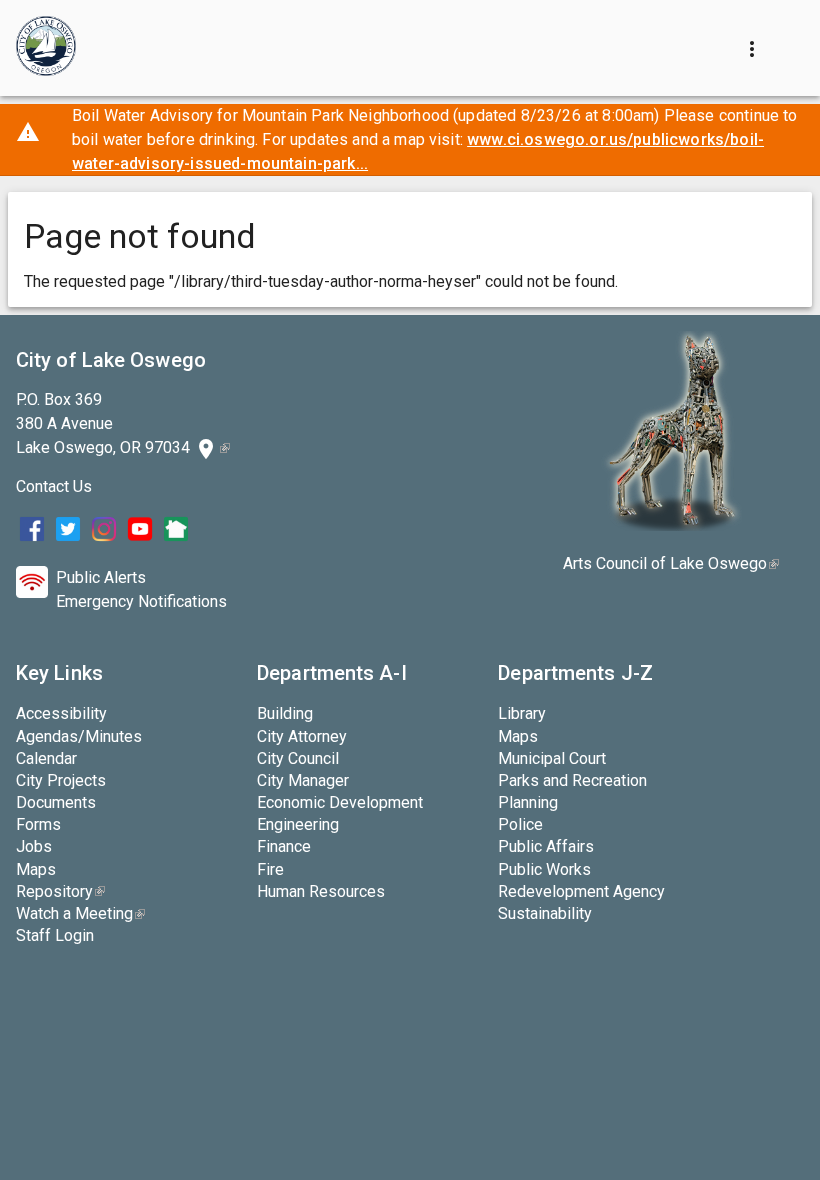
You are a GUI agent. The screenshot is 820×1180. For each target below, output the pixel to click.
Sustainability (545, 913)
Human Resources (321, 891)
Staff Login (55, 935)
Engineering (298, 824)
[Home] (46, 48)
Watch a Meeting (80, 913)
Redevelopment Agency (581, 891)
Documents (56, 802)
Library (522, 713)
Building (285, 713)
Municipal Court (552, 758)
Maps (36, 869)
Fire (270, 869)
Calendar (46, 758)
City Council (298, 758)
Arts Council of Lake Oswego (671, 563)
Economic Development (340, 802)
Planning (528, 802)
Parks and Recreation (572, 780)
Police (520, 824)
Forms (38, 824)
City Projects (61, 780)
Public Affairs (546, 846)
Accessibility (61, 713)
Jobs (34, 846)
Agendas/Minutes (79, 736)
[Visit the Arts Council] (671, 525)
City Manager (303, 780)
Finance (284, 846)
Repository (60, 891)
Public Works (544, 869)
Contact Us (54, 486)
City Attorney (302, 736)
